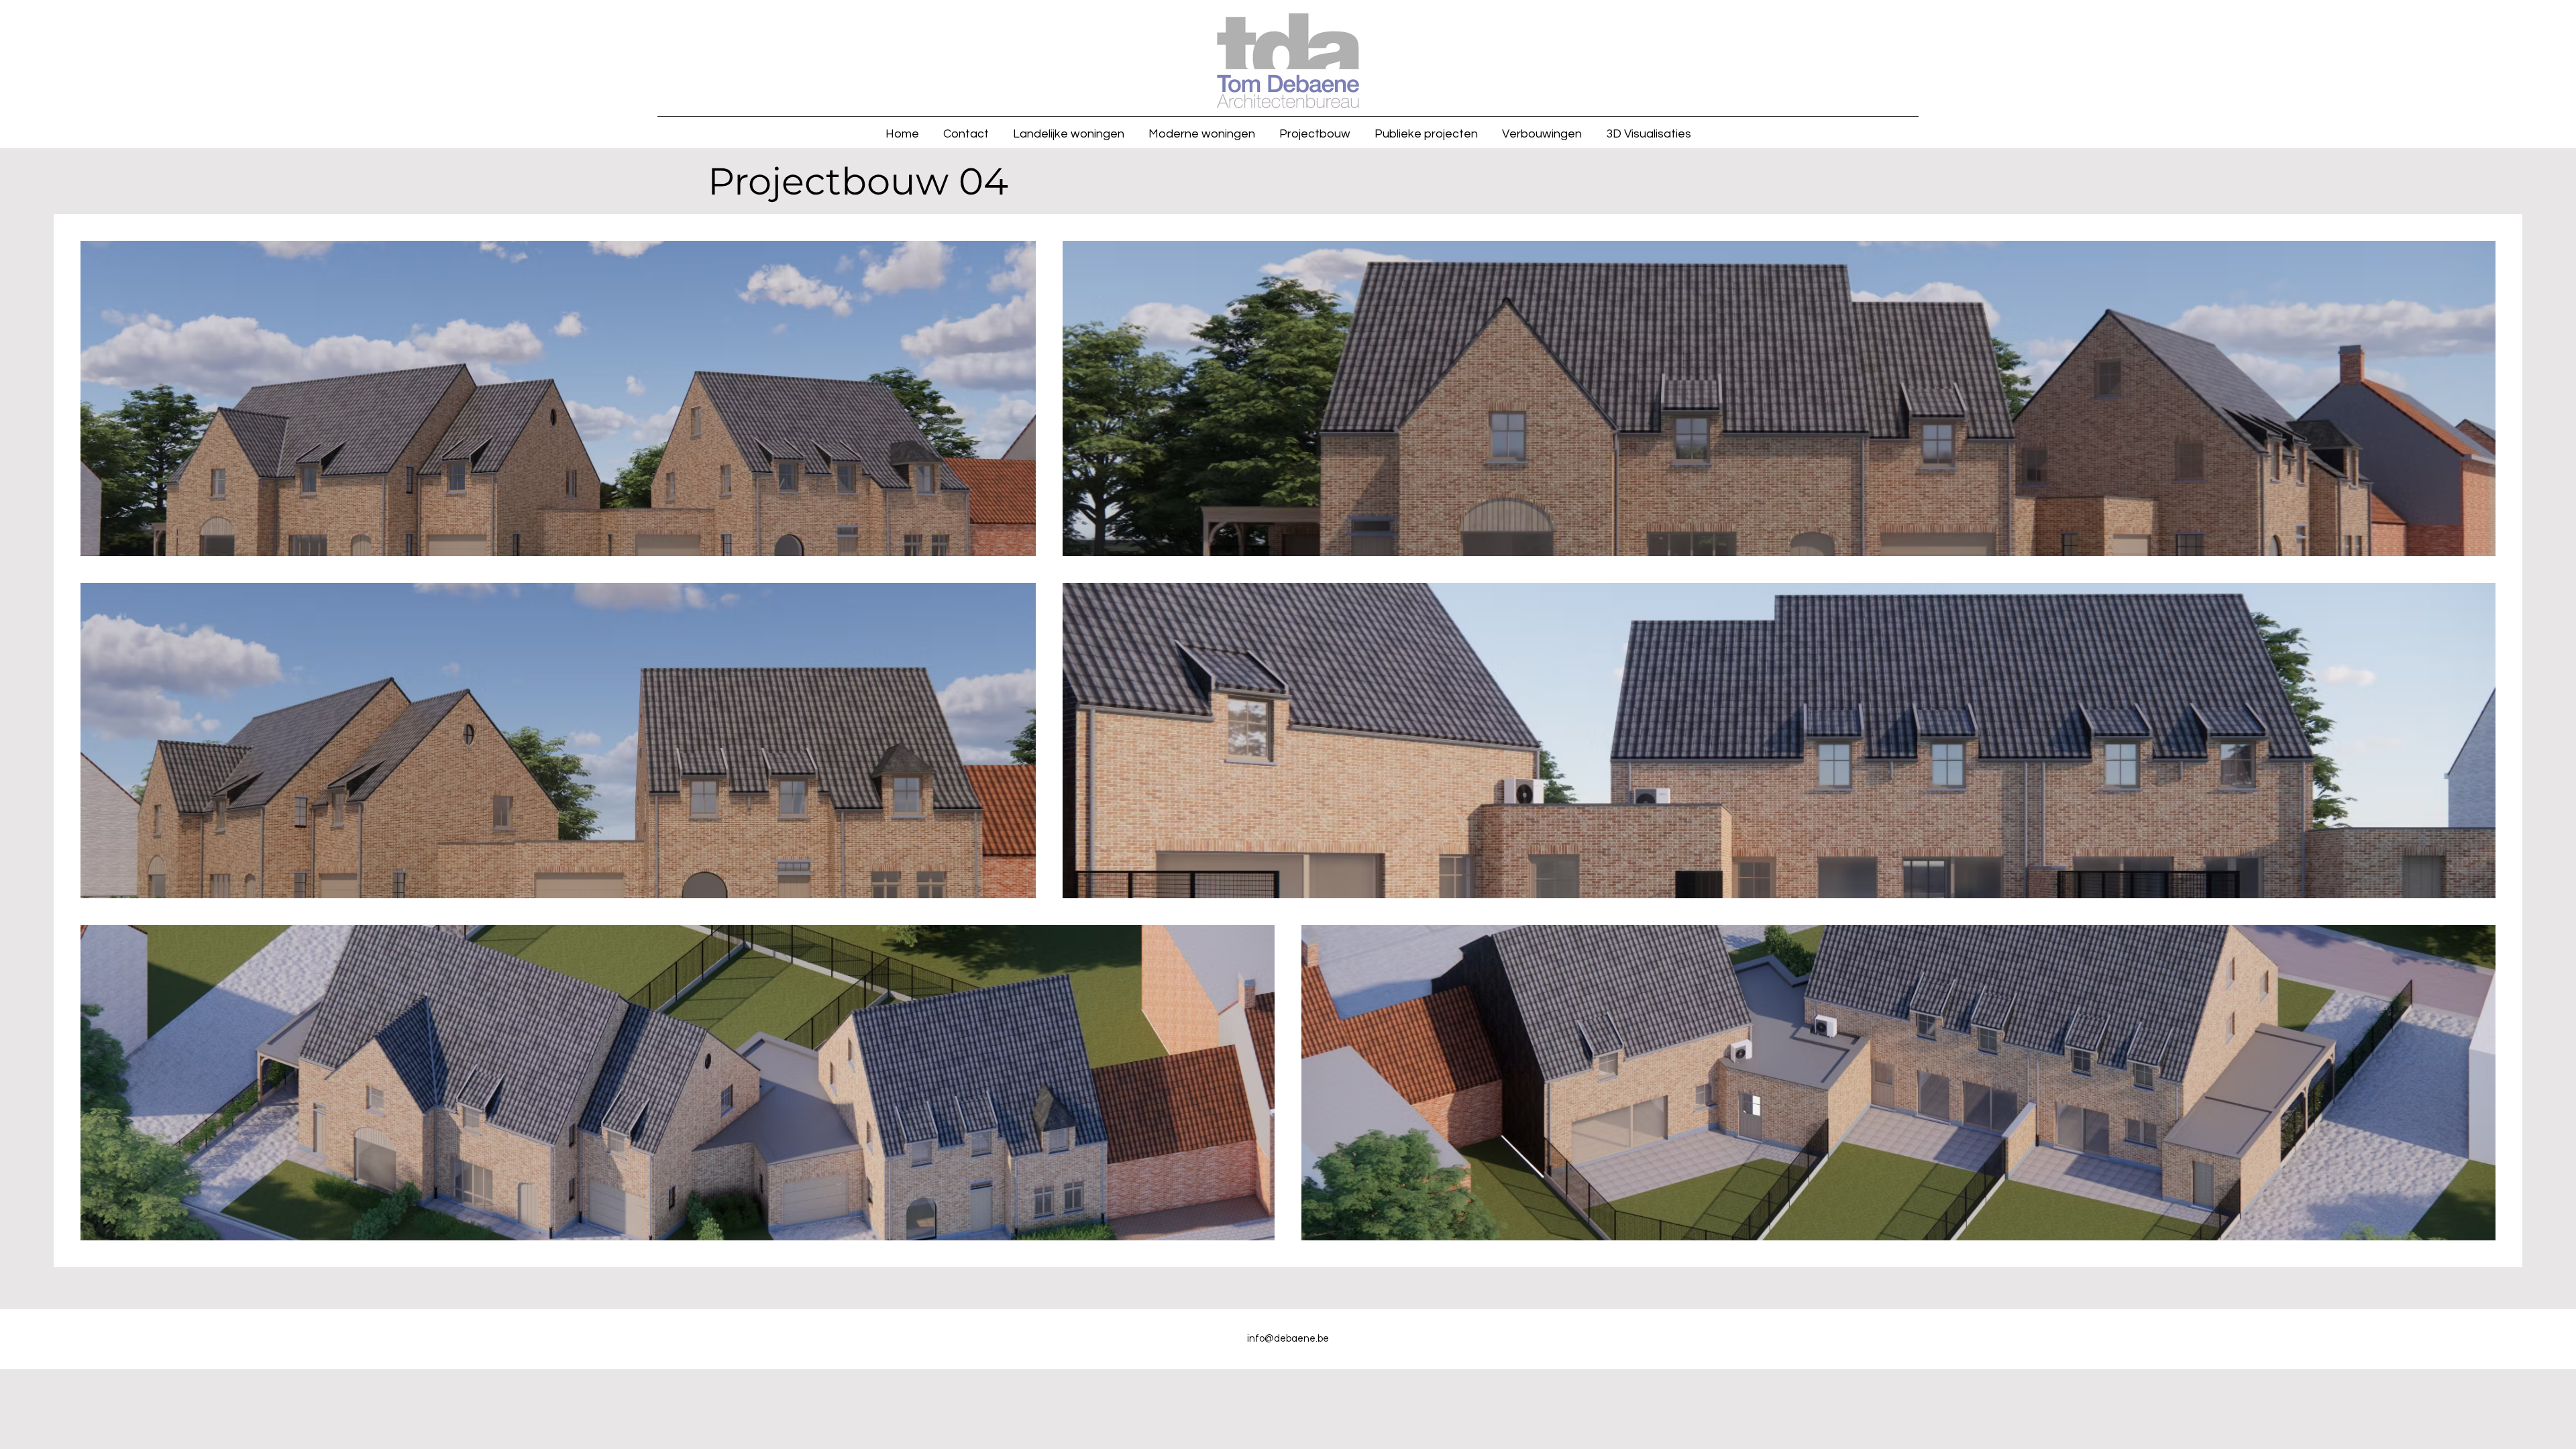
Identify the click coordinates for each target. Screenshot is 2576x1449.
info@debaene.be (1288, 1339)
